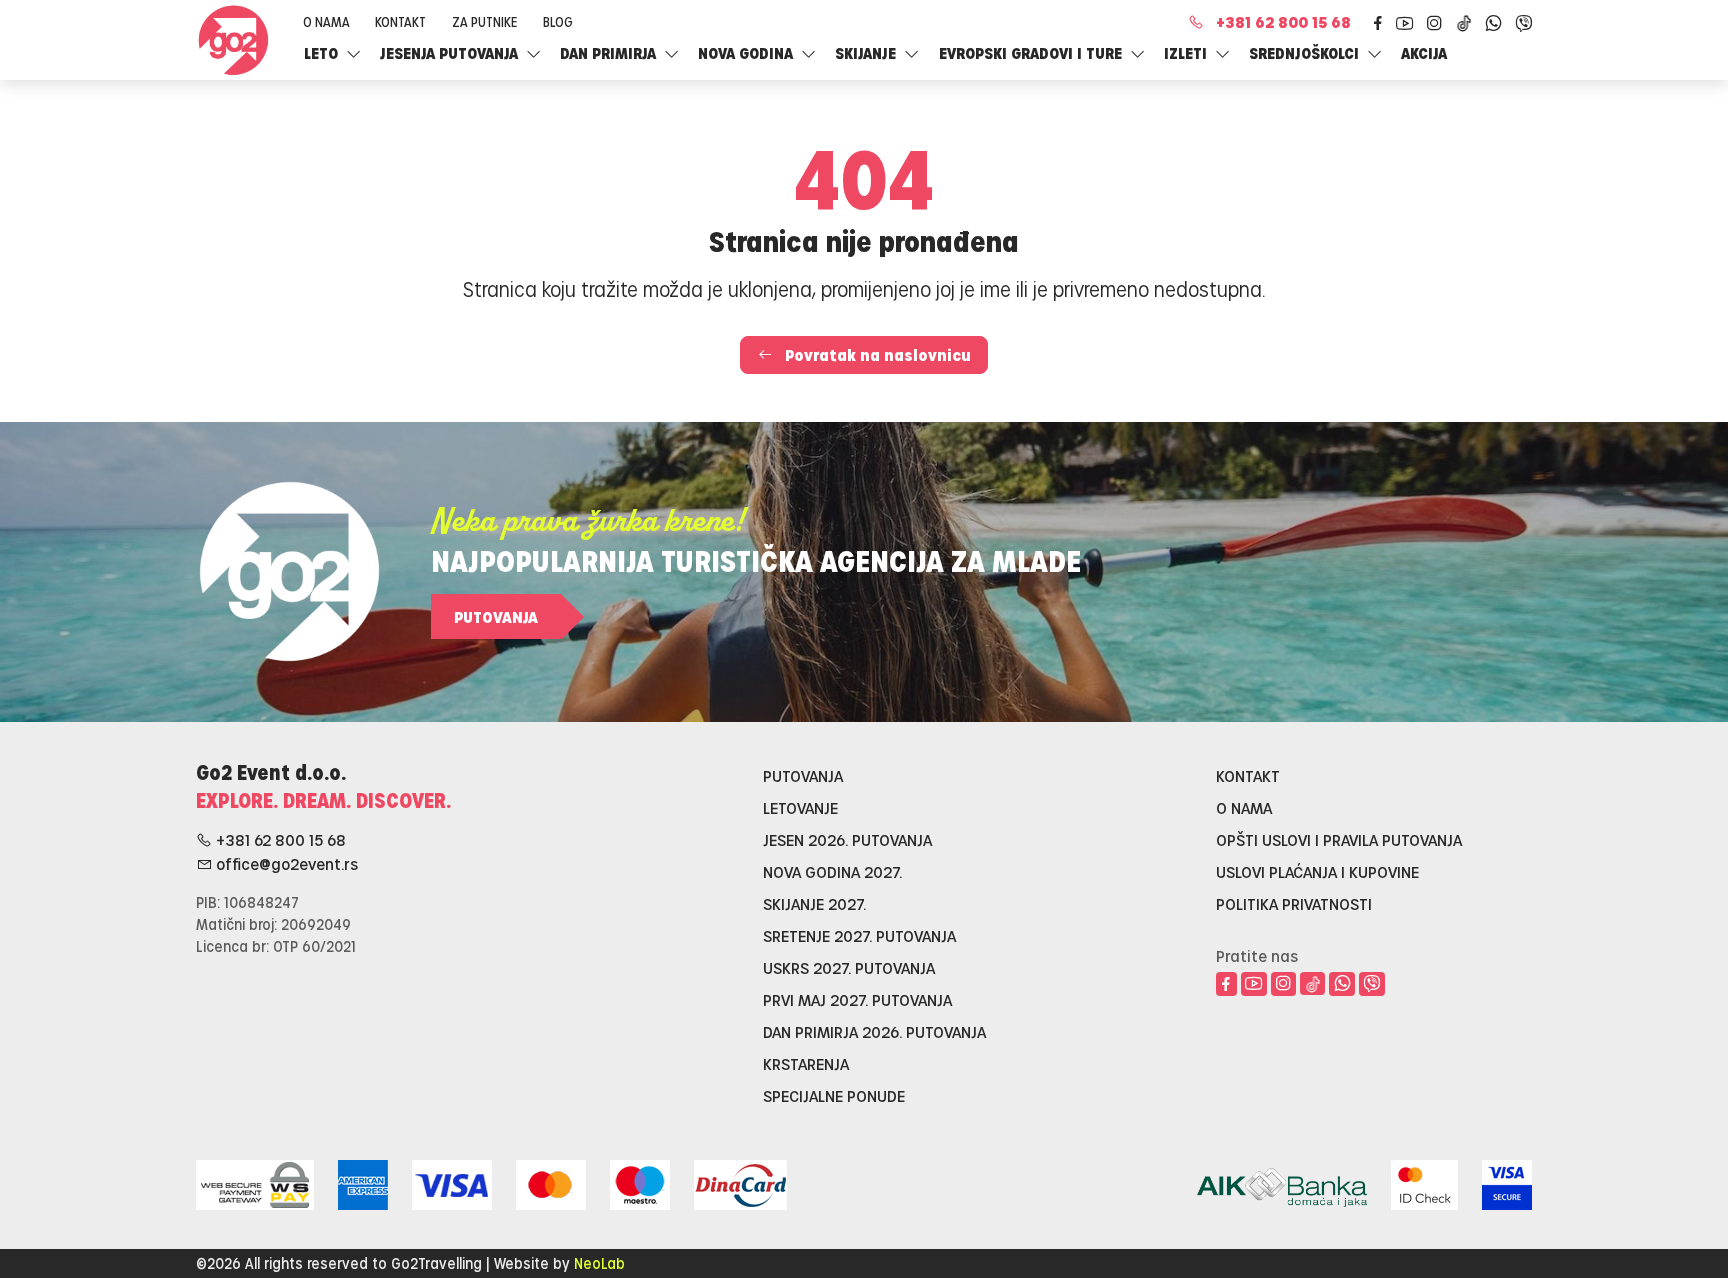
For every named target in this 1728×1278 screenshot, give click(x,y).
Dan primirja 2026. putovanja (874, 1031)
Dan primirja (610, 53)
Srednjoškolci (1306, 53)
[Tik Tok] (1464, 22)
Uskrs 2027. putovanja (849, 967)
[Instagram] (1435, 23)
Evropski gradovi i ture (1032, 53)
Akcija (1424, 53)
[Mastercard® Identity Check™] (1424, 1181)
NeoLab (599, 1263)
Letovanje (800, 807)
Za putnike (484, 21)
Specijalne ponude (834, 1095)
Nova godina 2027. (832, 871)
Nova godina (747, 53)
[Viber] (1523, 23)
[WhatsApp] (1493, 23)
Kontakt (400, 21)
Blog (558, 21)
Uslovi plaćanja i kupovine (1317, 871)
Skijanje (867, 53)
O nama (326, 21)
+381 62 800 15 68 (1283, 21)
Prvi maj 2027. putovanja (857, 999)
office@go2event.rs (285, 863)
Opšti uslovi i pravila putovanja (1339, 839)
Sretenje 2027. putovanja (859, 935)
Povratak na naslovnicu (876, 354)
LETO (323, 53)
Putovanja (496, 616)
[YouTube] (1405, 23)
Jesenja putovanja (451, 53)
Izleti (1187, 53)
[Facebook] (1377, 23)
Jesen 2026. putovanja (847, 839)
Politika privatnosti (1294, 903)
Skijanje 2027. (814, 903)
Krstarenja (806, 1063)
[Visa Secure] (1507, 1181)
